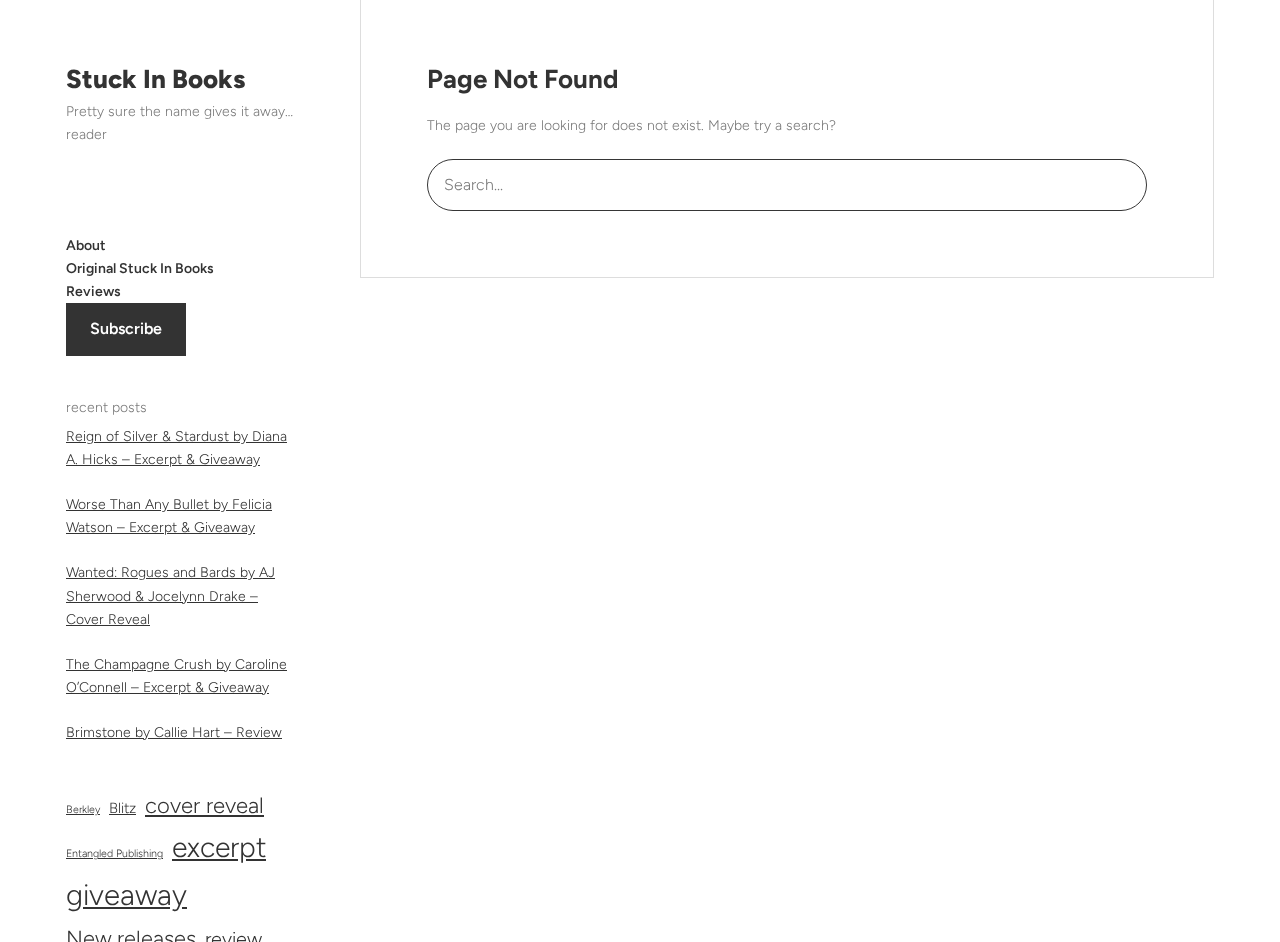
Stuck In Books (155, 79)
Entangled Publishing (114, 853)
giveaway (126, 894)
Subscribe (126, 328)
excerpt (219, 847)
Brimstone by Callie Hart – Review (174, 732)
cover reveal (204, 805)
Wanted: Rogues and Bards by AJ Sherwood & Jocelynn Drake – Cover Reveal (170, 595)
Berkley (83, 809)
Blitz (122, 808)
